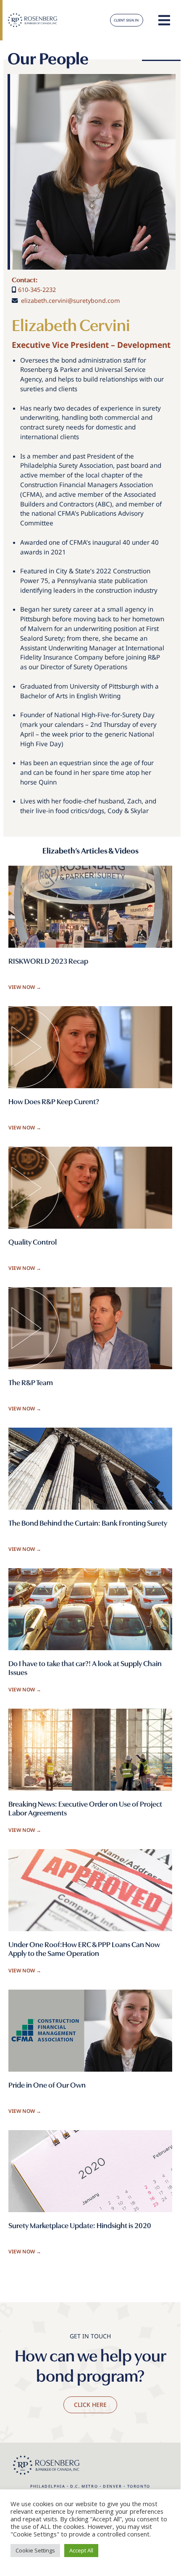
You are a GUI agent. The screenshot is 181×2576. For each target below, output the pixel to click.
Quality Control (33, 1242)
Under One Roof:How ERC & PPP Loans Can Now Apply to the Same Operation (84, 1949)
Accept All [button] (81, 2550)
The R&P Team (31, 1382)
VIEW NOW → (25, 987)
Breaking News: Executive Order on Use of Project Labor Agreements (85, 1808)
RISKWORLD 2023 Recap (48, 961)
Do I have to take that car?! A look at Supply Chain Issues (85, 1668)
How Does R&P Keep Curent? (54, 1101)
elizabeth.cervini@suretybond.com (70, 301)
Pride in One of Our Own (47, 2084)
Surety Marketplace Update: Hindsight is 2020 (80, 2225)
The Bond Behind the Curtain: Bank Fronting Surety (88, 1523)
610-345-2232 (37, 290)
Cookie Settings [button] (35, 2550)
